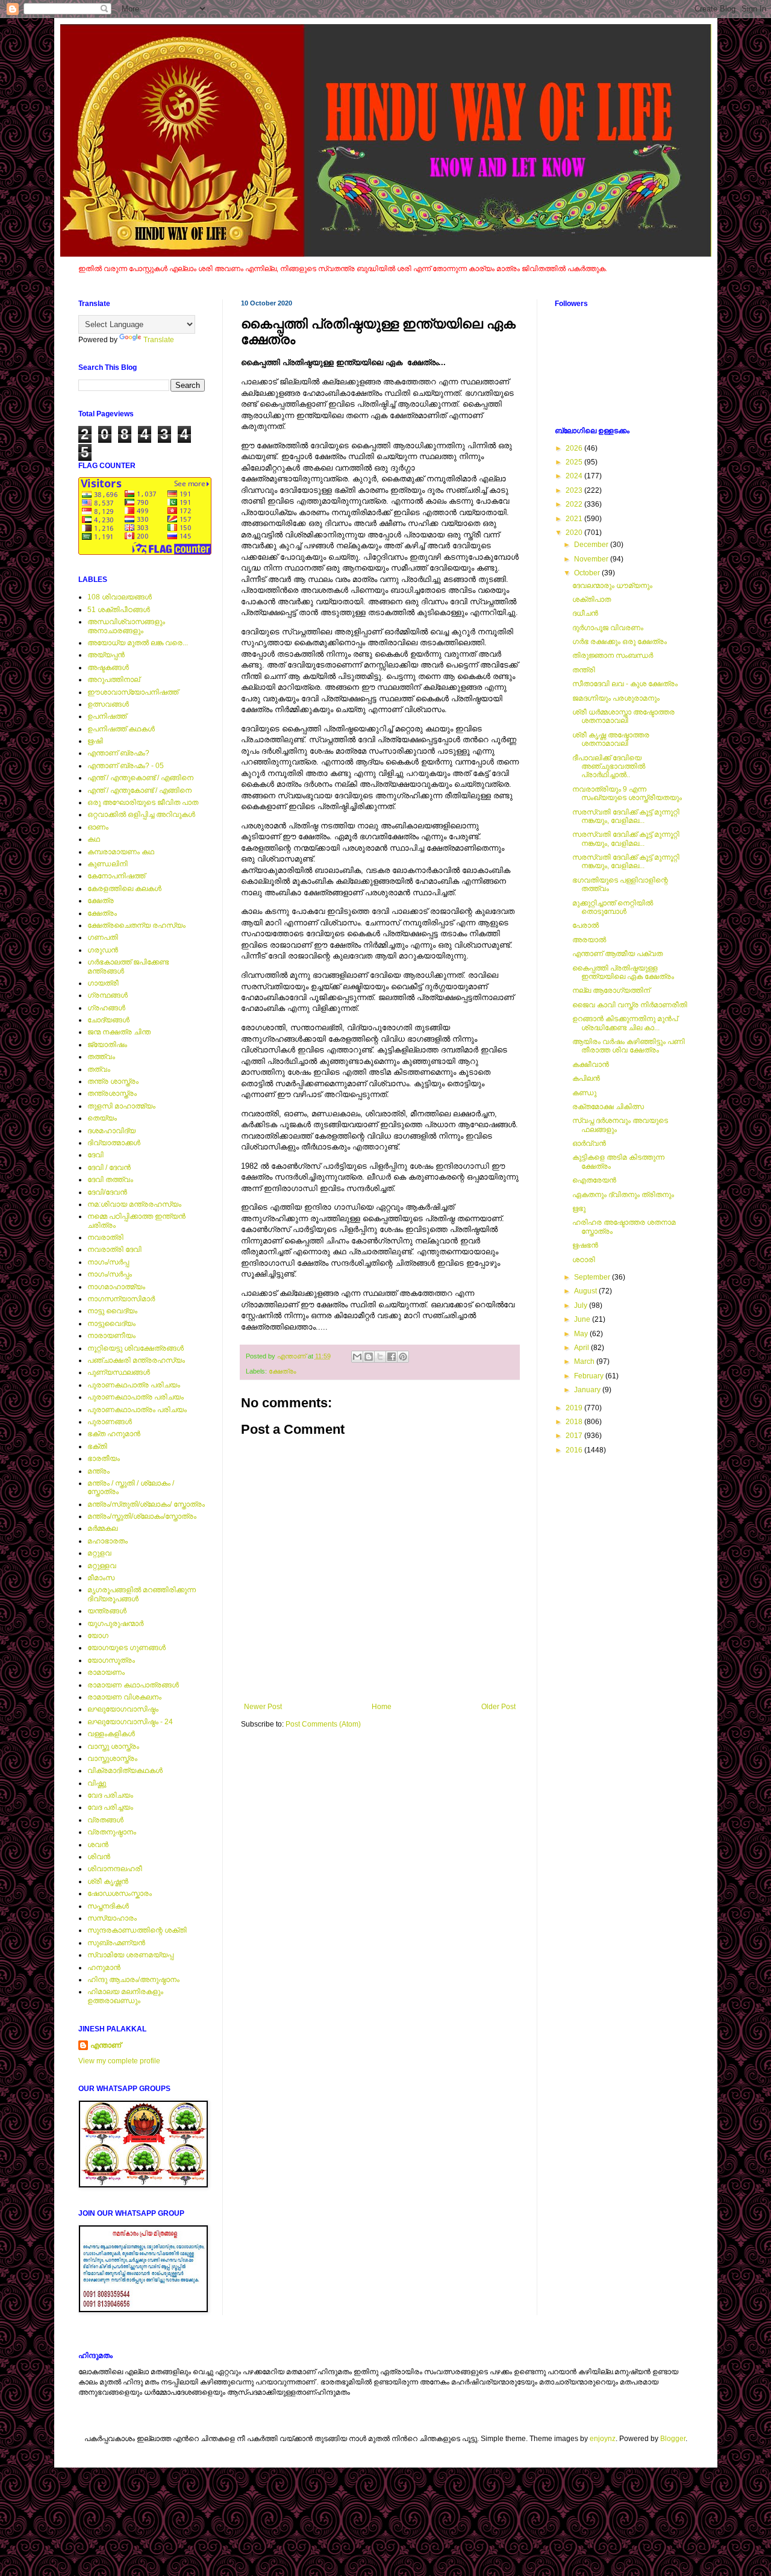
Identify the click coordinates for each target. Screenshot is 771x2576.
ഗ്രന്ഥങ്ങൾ (108, 995)
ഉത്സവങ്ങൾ (108, 704)
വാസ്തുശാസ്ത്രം (112, 1758)
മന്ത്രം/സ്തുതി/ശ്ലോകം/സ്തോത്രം (142, 1516)
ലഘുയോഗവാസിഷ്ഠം (123, 1709)
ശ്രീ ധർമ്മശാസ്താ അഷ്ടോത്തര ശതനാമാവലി (623, 716)
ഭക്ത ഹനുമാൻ (114, 1434)
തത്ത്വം (101, 1057)
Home (382, 1707)
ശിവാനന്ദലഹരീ (115, 1869)
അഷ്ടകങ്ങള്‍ (108, 667)
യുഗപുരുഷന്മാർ (115, 1624)
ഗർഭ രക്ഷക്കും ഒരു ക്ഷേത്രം (620, 642)
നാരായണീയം (111, 1336)
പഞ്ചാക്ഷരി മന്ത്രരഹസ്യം (136, 1360)
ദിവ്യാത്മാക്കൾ (114, 1143)
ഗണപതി (103, 937)
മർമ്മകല (102, 1528)
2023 (575, 490)
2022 (575, 504)
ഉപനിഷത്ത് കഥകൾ (121, 729)
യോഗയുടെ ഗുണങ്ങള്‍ (126, 1648)
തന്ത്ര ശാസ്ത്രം (113, 1081)
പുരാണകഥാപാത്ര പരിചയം (136, 1397)
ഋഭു (579, 1208)
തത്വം (99, 1069)
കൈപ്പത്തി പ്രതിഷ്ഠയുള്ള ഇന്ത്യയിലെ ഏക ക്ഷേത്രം (623, 972)
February (590, 1376)
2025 (575, 462)
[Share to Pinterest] (403, 1357)
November (592, 559)
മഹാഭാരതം (108, 1541)
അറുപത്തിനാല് (114, 680)
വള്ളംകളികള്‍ (111, 1734)
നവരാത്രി (105, 1237)
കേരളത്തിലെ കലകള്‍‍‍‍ (124, 889)
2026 (575, 448)
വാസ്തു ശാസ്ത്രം (113, 1746)
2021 (575, 519)
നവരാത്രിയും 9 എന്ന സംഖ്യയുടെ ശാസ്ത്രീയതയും (627, 793)
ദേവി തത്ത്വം (110, 1180)
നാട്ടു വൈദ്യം (112, 1311)
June (583, 1319)
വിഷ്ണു (97, 1783)
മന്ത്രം (98, 1471)
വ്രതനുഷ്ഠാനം (112, 1832)
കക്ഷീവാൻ (591, 1064)
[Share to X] (380, 1357)
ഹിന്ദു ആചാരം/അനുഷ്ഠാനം (133, 1980)
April (582, 1348)
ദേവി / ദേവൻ (109, 1168)
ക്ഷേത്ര (101, 901)
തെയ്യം (102, 1118)
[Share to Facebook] (392, 1357)
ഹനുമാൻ (104, 1968)
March (585, 1361)
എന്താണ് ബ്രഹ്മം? (118, 753)
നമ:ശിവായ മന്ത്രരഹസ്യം (134, 1204)
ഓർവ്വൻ (589, 1143)
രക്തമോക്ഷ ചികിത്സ (608, 1107)
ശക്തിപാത (592, 599)
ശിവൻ (99, 1857)
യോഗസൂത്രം (111, 1660)
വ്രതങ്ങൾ (105, 1820)
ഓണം (98, 827)
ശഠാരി (584, 1260)
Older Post (498, 1707)
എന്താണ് (106, 2045)
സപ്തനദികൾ (108, 1906)
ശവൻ (98, 1845)
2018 (575, 1422)
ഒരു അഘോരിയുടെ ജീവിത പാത (143, 802)
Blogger (673, 2439)
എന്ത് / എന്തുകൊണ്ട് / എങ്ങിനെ (140, 778)
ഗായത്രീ (103, 983)
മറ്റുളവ (99, 1553)
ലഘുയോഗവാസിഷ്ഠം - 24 (130, 1722)
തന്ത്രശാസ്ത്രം (112, 1093)
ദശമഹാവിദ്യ (111, 1131)
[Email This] (357, 1357)
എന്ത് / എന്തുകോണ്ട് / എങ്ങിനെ (139, 790)
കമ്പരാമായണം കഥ (121, 852)
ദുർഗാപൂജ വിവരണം (608, 628)
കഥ (94, 839)
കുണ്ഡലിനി (108, 864)
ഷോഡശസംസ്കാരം (120, 1893)
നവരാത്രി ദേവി (114, 1249)
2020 (575, 533)
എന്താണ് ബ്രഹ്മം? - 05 (126, 766)
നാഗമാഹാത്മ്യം (116, 1287)
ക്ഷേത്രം (282, 1371)
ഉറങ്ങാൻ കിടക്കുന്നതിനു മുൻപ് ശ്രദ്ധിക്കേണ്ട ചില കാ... (625, 1023)
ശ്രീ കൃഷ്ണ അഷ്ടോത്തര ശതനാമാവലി (611, 739)
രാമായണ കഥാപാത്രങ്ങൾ (133, 1685)
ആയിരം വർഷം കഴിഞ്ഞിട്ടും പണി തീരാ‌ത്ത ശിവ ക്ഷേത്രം (629, 1046)
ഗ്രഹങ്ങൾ (106, 1008)
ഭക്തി (97, 1446)
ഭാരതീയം (104, 1458)
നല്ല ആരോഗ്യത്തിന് (611, 990)
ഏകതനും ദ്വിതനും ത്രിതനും (623, 1195)
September (593, 1277)
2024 (575, 476)
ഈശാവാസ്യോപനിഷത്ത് (133, 692)
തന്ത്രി (584, 670)
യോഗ (98, 1636)
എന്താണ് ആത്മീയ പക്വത (617, 954)
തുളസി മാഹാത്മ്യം (121, 1106)
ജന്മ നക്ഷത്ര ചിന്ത (119, 1032)
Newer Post (263, 1707)
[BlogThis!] (369, 1357)
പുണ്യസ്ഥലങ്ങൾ (119, 1372)
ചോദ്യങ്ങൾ (108, 1020)
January (588, 1390)
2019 (575, 1408)
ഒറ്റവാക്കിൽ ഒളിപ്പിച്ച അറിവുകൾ (141, 814)
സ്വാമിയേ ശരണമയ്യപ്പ (130, 1955)
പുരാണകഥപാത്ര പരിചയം (134, 1385)
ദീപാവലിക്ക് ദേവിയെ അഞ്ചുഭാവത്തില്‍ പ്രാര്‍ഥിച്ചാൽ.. (609, 767)
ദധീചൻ (585, 613)
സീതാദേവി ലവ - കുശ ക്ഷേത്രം (625, 684)
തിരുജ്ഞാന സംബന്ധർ (613, 655)
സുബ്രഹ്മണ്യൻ (116, 1943)
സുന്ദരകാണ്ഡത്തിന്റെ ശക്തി (137, 1930)
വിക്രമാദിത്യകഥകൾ (125, 1771)
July (582, 1305)
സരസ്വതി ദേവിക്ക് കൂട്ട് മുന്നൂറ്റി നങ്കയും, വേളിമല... (626, 816)
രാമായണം (106, 1672)
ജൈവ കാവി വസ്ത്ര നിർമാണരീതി (630, 1005)
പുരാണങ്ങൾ (110, 1422)
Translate (159, 340)
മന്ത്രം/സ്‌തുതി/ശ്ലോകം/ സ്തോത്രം (146, 1504)
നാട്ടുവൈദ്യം (111, 1324)
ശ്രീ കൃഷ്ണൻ (108, 1881)
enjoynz (603, 2439)
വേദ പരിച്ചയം (110, 1807)
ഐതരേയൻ (594, 1180)
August (586, 1291)
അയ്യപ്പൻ (106, 655)
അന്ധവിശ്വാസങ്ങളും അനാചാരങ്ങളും (126, 626)
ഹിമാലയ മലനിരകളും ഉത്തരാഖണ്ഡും (125, 1996)
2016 (575, 1450)
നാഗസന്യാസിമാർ (121, 1299)
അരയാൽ (589, 940)
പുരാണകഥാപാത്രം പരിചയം (137, 1410)
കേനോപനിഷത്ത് (116, 876)
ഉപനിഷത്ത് (107, 716)
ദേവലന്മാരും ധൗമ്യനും (612, 586)
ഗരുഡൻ (103, 950)
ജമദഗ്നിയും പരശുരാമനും (616, 698)
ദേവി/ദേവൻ (107, 1192)
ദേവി (95, 1155)
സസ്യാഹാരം (112, 1918)
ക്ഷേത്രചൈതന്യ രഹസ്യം (136, 925)
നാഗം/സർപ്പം (110, 1274)
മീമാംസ (101, 1578)
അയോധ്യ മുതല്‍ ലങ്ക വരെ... (138, 643)
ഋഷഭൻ (585, 1245)
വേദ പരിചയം (110, 1795)
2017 (575, 1436)
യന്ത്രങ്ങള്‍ (107, 1611)
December (592, 545)
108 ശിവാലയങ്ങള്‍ (120, 597)
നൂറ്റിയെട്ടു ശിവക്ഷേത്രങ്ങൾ (136, 1348)
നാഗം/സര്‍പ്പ (108, 1262)
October (588, 573)
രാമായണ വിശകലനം (124, 1697)
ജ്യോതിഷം (107, 1045)
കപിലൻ (586, 1078)
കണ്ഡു (584, 1093)
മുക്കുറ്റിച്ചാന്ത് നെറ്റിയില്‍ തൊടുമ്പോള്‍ (613, 907)
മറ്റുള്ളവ (102, 1566)
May (582, 1334)
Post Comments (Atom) (323, 1724)
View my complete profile (119, 2061)
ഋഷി (95, 741)
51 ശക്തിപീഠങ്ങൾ (119, 610)
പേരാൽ (585, 925)
